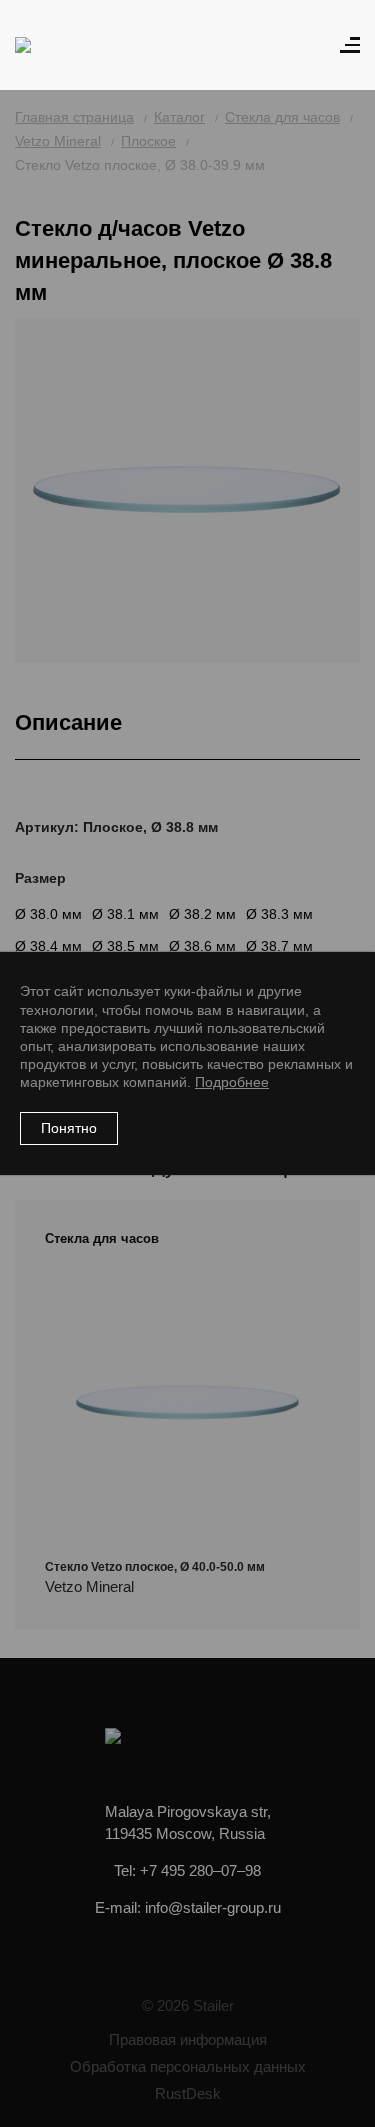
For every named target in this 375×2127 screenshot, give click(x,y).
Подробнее (232, 1082)
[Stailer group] (71, 45)
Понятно (69, 1128)
